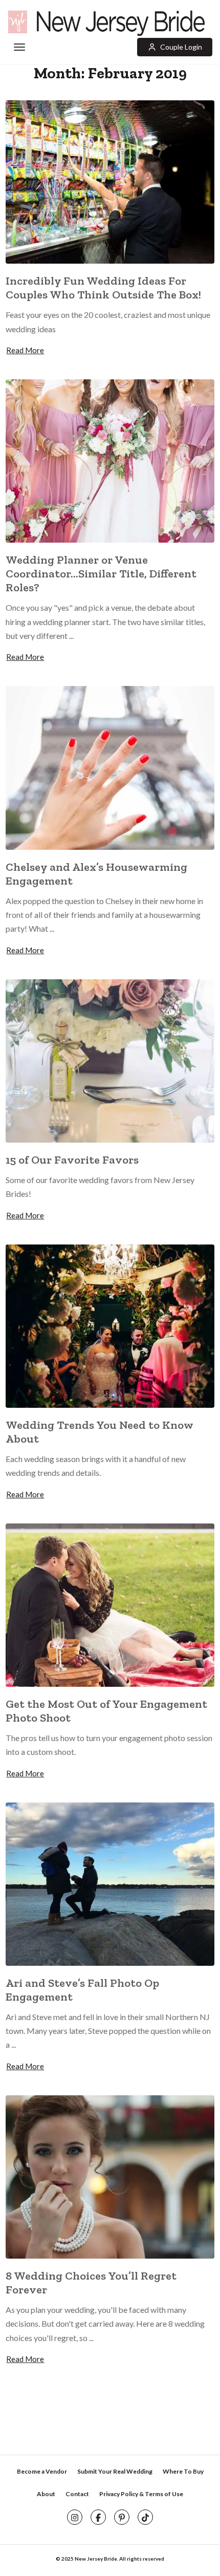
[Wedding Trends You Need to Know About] (110, 1325)
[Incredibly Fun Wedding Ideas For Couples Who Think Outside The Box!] (110, 181)
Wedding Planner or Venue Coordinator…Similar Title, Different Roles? (101, 574)
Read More (25, 350)
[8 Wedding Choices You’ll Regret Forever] (110, 2176)
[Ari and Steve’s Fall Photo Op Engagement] (110, 1883)
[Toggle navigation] (19, 48)
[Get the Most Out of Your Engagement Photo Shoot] (110, 1604)
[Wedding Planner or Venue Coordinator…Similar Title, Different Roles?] (110, 460)
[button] (175, 47)
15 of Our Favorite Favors (72, 1160)
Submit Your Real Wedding (115, 2471)
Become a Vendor (42, 2471)
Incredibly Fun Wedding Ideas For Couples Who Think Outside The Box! (103, 288)
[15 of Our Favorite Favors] (110, 1059)
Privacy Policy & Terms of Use (141, 2494)
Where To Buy (183, 2471)
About (46, 2494)
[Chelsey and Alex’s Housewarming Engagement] (110, 767)
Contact (77, 2494)
